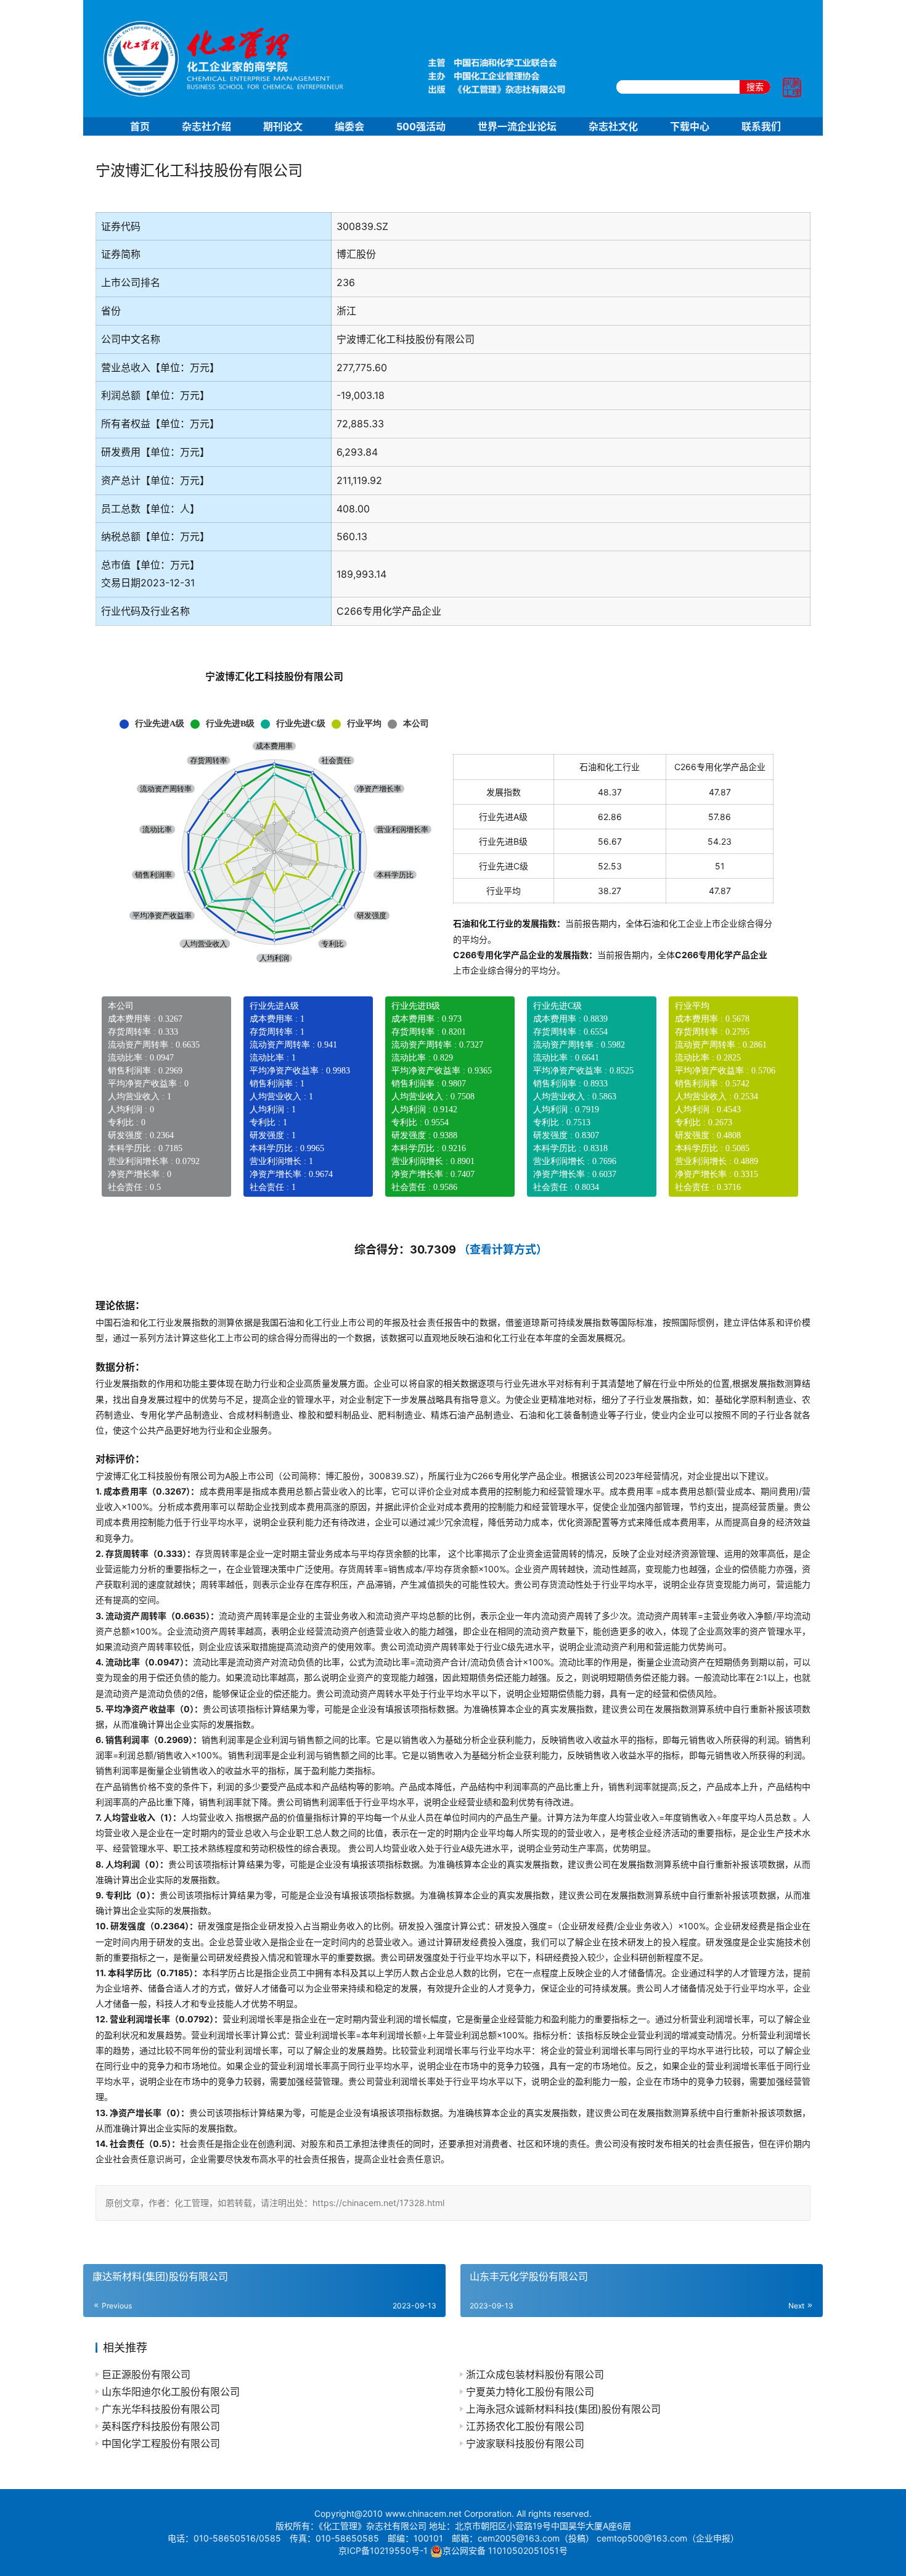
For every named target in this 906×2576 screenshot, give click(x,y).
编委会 (349, 126)
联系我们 (761, 126)
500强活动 (421, 126)
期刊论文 (283, 126)
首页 (140, 126)
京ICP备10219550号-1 (383, 2550)
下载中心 (690, 126)
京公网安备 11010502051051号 (505, 2550)
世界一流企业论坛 (517, 126)
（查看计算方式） (503, 1249)
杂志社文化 (613, 126)
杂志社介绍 (206, 126)
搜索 (755, 87)
